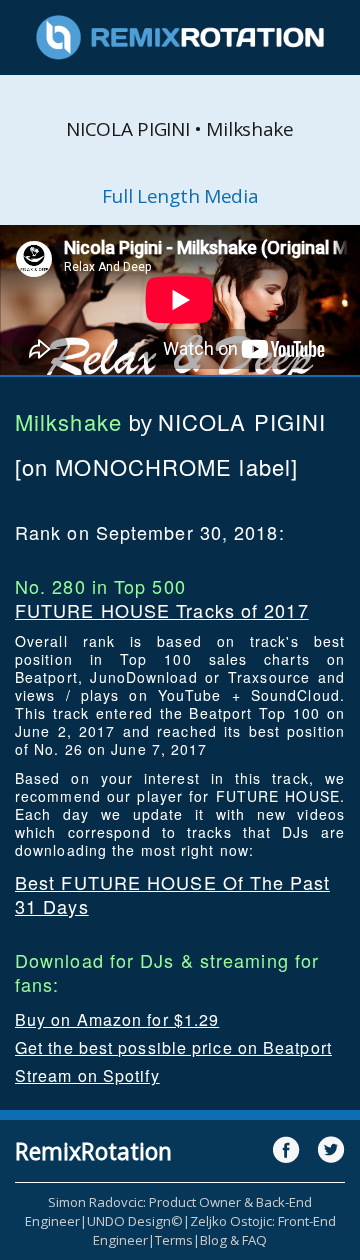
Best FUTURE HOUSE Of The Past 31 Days (172, 894)
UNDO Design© (135, 1221)
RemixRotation (93, 1151)
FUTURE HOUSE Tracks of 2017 (162, 610)
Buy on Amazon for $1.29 (117, 1019)
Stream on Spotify (87, 1075)
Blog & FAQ (233, 1240)
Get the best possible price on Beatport (173, 1047)
